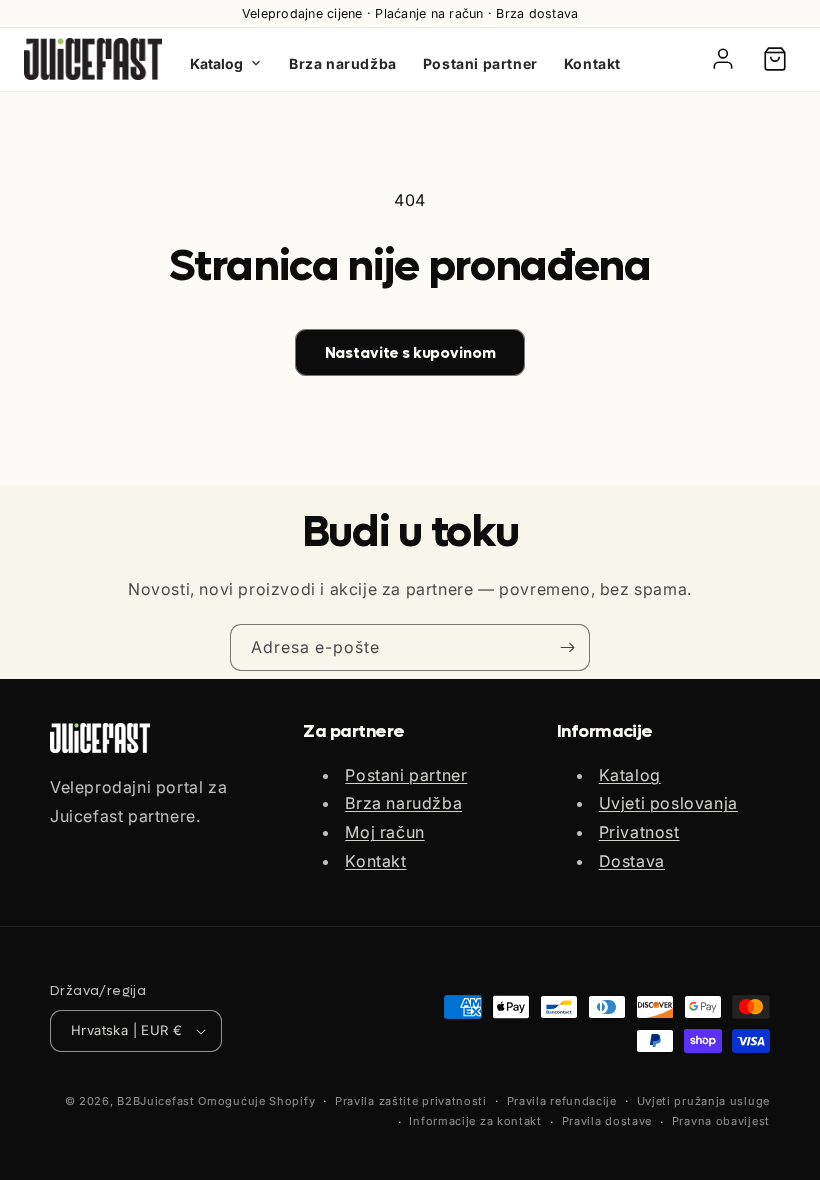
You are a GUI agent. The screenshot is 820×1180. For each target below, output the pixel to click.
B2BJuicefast (155, 1101)
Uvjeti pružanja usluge (703, 1101)
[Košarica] (775, 59)
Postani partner (480, 63)
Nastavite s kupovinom (410, 353)
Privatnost (639, 832)
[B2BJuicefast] (93, 59)
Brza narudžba (343, 63)
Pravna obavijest (721, 1121)
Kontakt (592, 63)
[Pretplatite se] (567, 647)
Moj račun (384, 832)
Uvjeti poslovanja (668, 803)
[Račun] (723, 59)
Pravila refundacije (562, 1101)
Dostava (632, 861)
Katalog (216, 63)
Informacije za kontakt (475, 1121)
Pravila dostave (607, 1121)
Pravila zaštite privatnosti (411, 1101)
